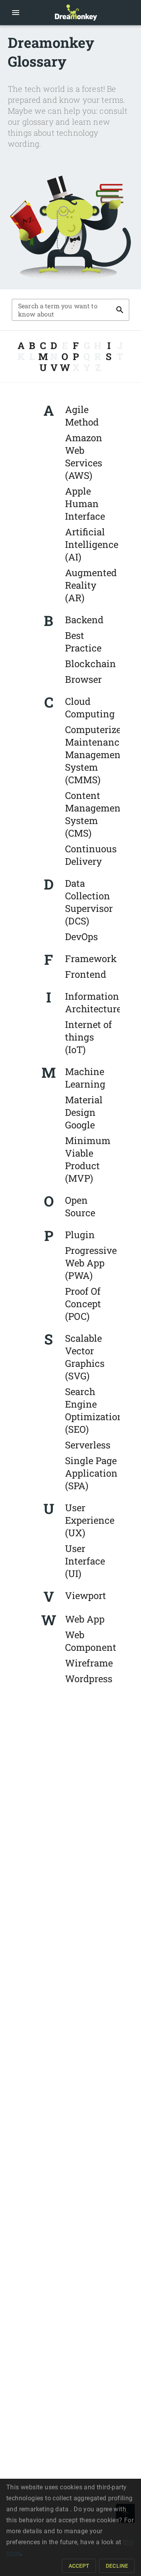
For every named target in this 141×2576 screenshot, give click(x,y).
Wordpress (89, 1679)
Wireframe (89, 1663)
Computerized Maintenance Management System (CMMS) (96, 755)
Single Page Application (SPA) (91, 1473)
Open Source (80, 1206)
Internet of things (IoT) (89, 1037)
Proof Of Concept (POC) (83, 1304)
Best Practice (83, 642)
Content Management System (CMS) (95, 814)
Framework (91, 959)
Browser (83, 679)
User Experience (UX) (90, 1520)
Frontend (86, 974)
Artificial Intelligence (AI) (92, 544)
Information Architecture (93, 1002)
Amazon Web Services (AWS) (84, 457)
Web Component (91, 1641)
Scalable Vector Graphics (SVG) (85, 1357)
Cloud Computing (90, 708)
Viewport (86, 1595)
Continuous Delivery (91, 855)
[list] (90, 504)
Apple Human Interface (85, 504)
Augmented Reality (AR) (91, 585)
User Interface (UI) (85, 1561)
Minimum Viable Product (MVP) (88, 1159)
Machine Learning (85, 1078)
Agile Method (82, 416)
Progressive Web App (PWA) (91, 1263)
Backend (84, 620)
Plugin (80, 1235)
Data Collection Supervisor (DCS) (89, 902)
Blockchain (90, 664)
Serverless (88, 1445)
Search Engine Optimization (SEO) (94, 1410)
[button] (16, 13)
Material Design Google (84, 1112)
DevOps (81, 937)
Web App (85, 1619)
